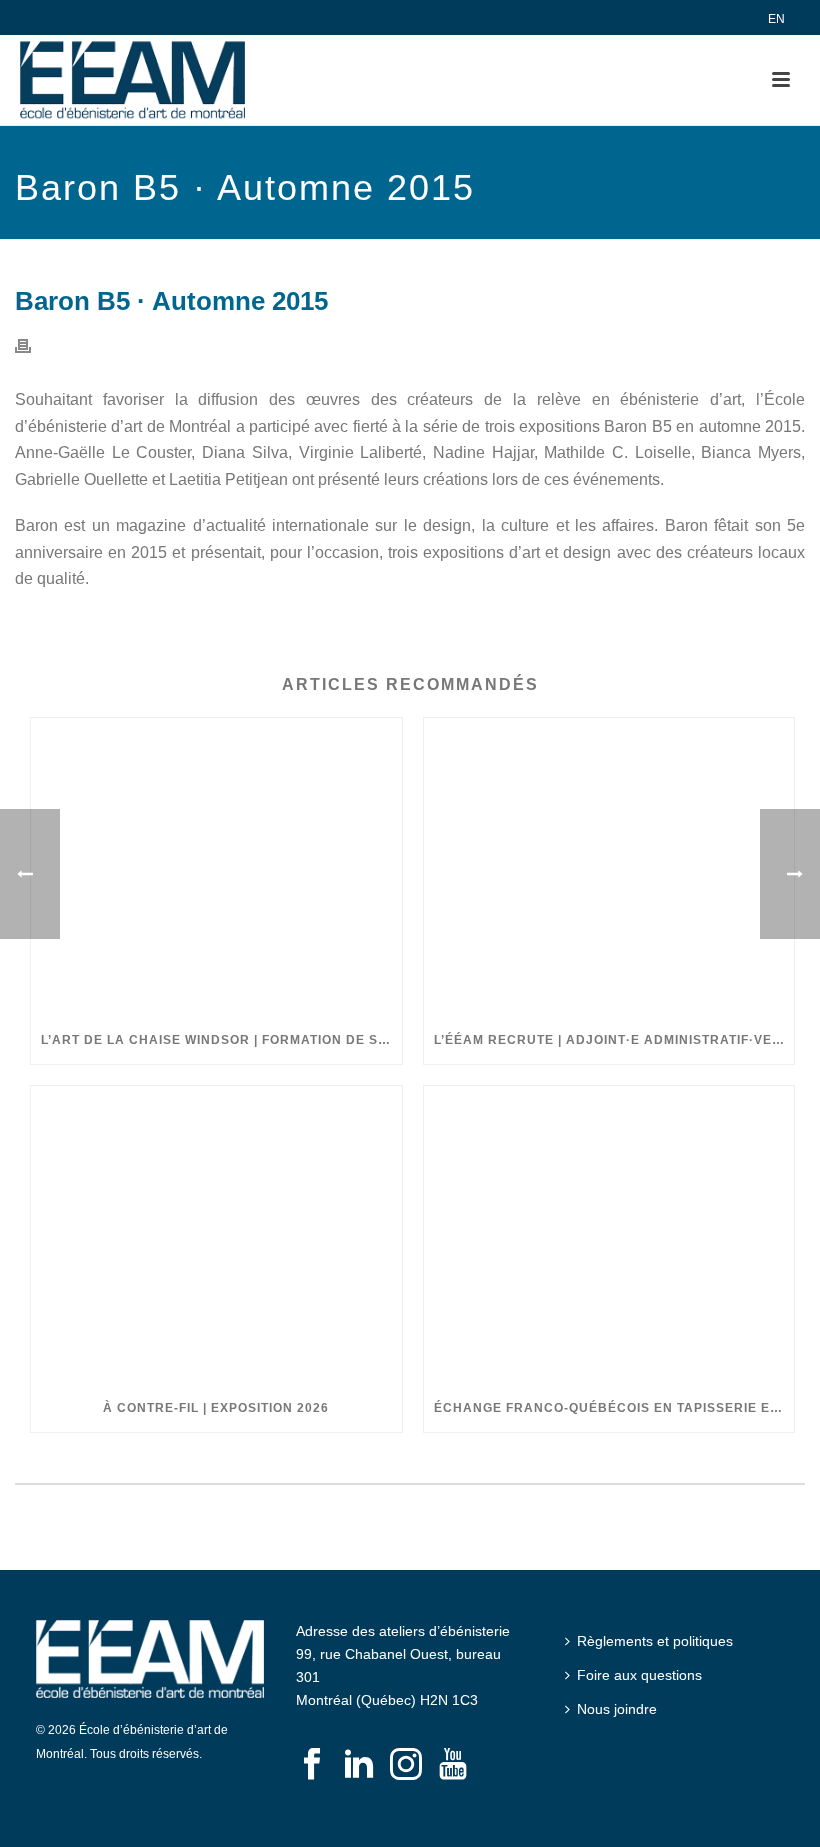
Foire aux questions (639, 1675)
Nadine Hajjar (483, 452)
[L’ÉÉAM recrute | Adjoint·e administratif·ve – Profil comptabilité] (609, 867)
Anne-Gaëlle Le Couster (103, 452)
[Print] (33, 345)
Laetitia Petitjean (228, 479)
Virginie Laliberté (361, 452)
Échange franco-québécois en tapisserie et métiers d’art (614, 1408)
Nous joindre (617, 1709)
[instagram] (406, 1765)
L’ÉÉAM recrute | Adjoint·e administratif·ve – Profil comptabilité (614, 1040)
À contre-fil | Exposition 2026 (216, 1408)
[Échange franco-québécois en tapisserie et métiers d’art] (609, 1235)
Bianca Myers (751, 452)
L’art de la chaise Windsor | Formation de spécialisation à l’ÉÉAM (221, 1040)
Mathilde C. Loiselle (617, 452)
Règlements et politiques (655, 1641)
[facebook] (312, 1765)
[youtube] (453, 1765)
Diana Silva (245, 452)
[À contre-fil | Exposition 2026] (216, 1235)
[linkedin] (359, 1765)
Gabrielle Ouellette (81, 479)
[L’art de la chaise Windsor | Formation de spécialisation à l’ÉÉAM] (216, 867)
